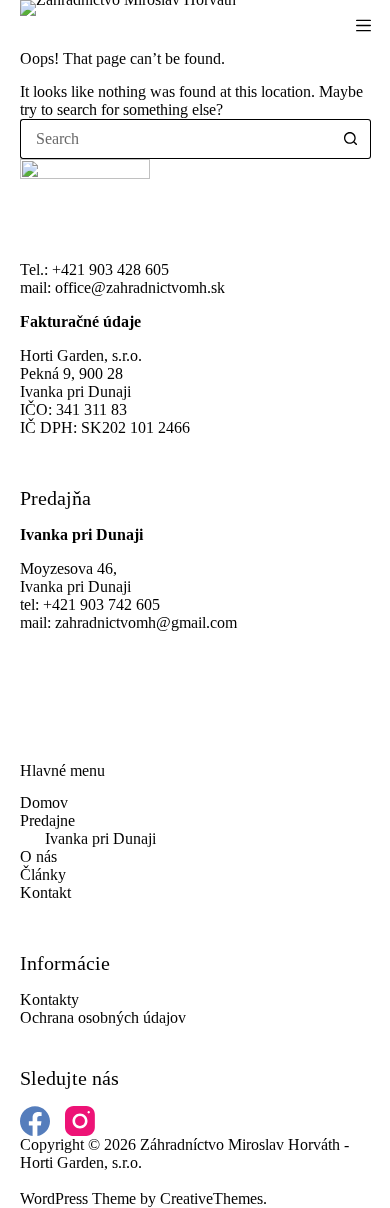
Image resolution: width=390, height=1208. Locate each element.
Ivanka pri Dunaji (100, 838)
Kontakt (45, 892)
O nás (38, 856)
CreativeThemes (211, 1198)
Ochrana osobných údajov (103, 1017)
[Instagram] (80, 1121)
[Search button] (351, 139)
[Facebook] (35, 1121)
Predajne (47, 820)
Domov (44, 802)
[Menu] (363, 25)
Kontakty (49, 999)
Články (43, 874)
